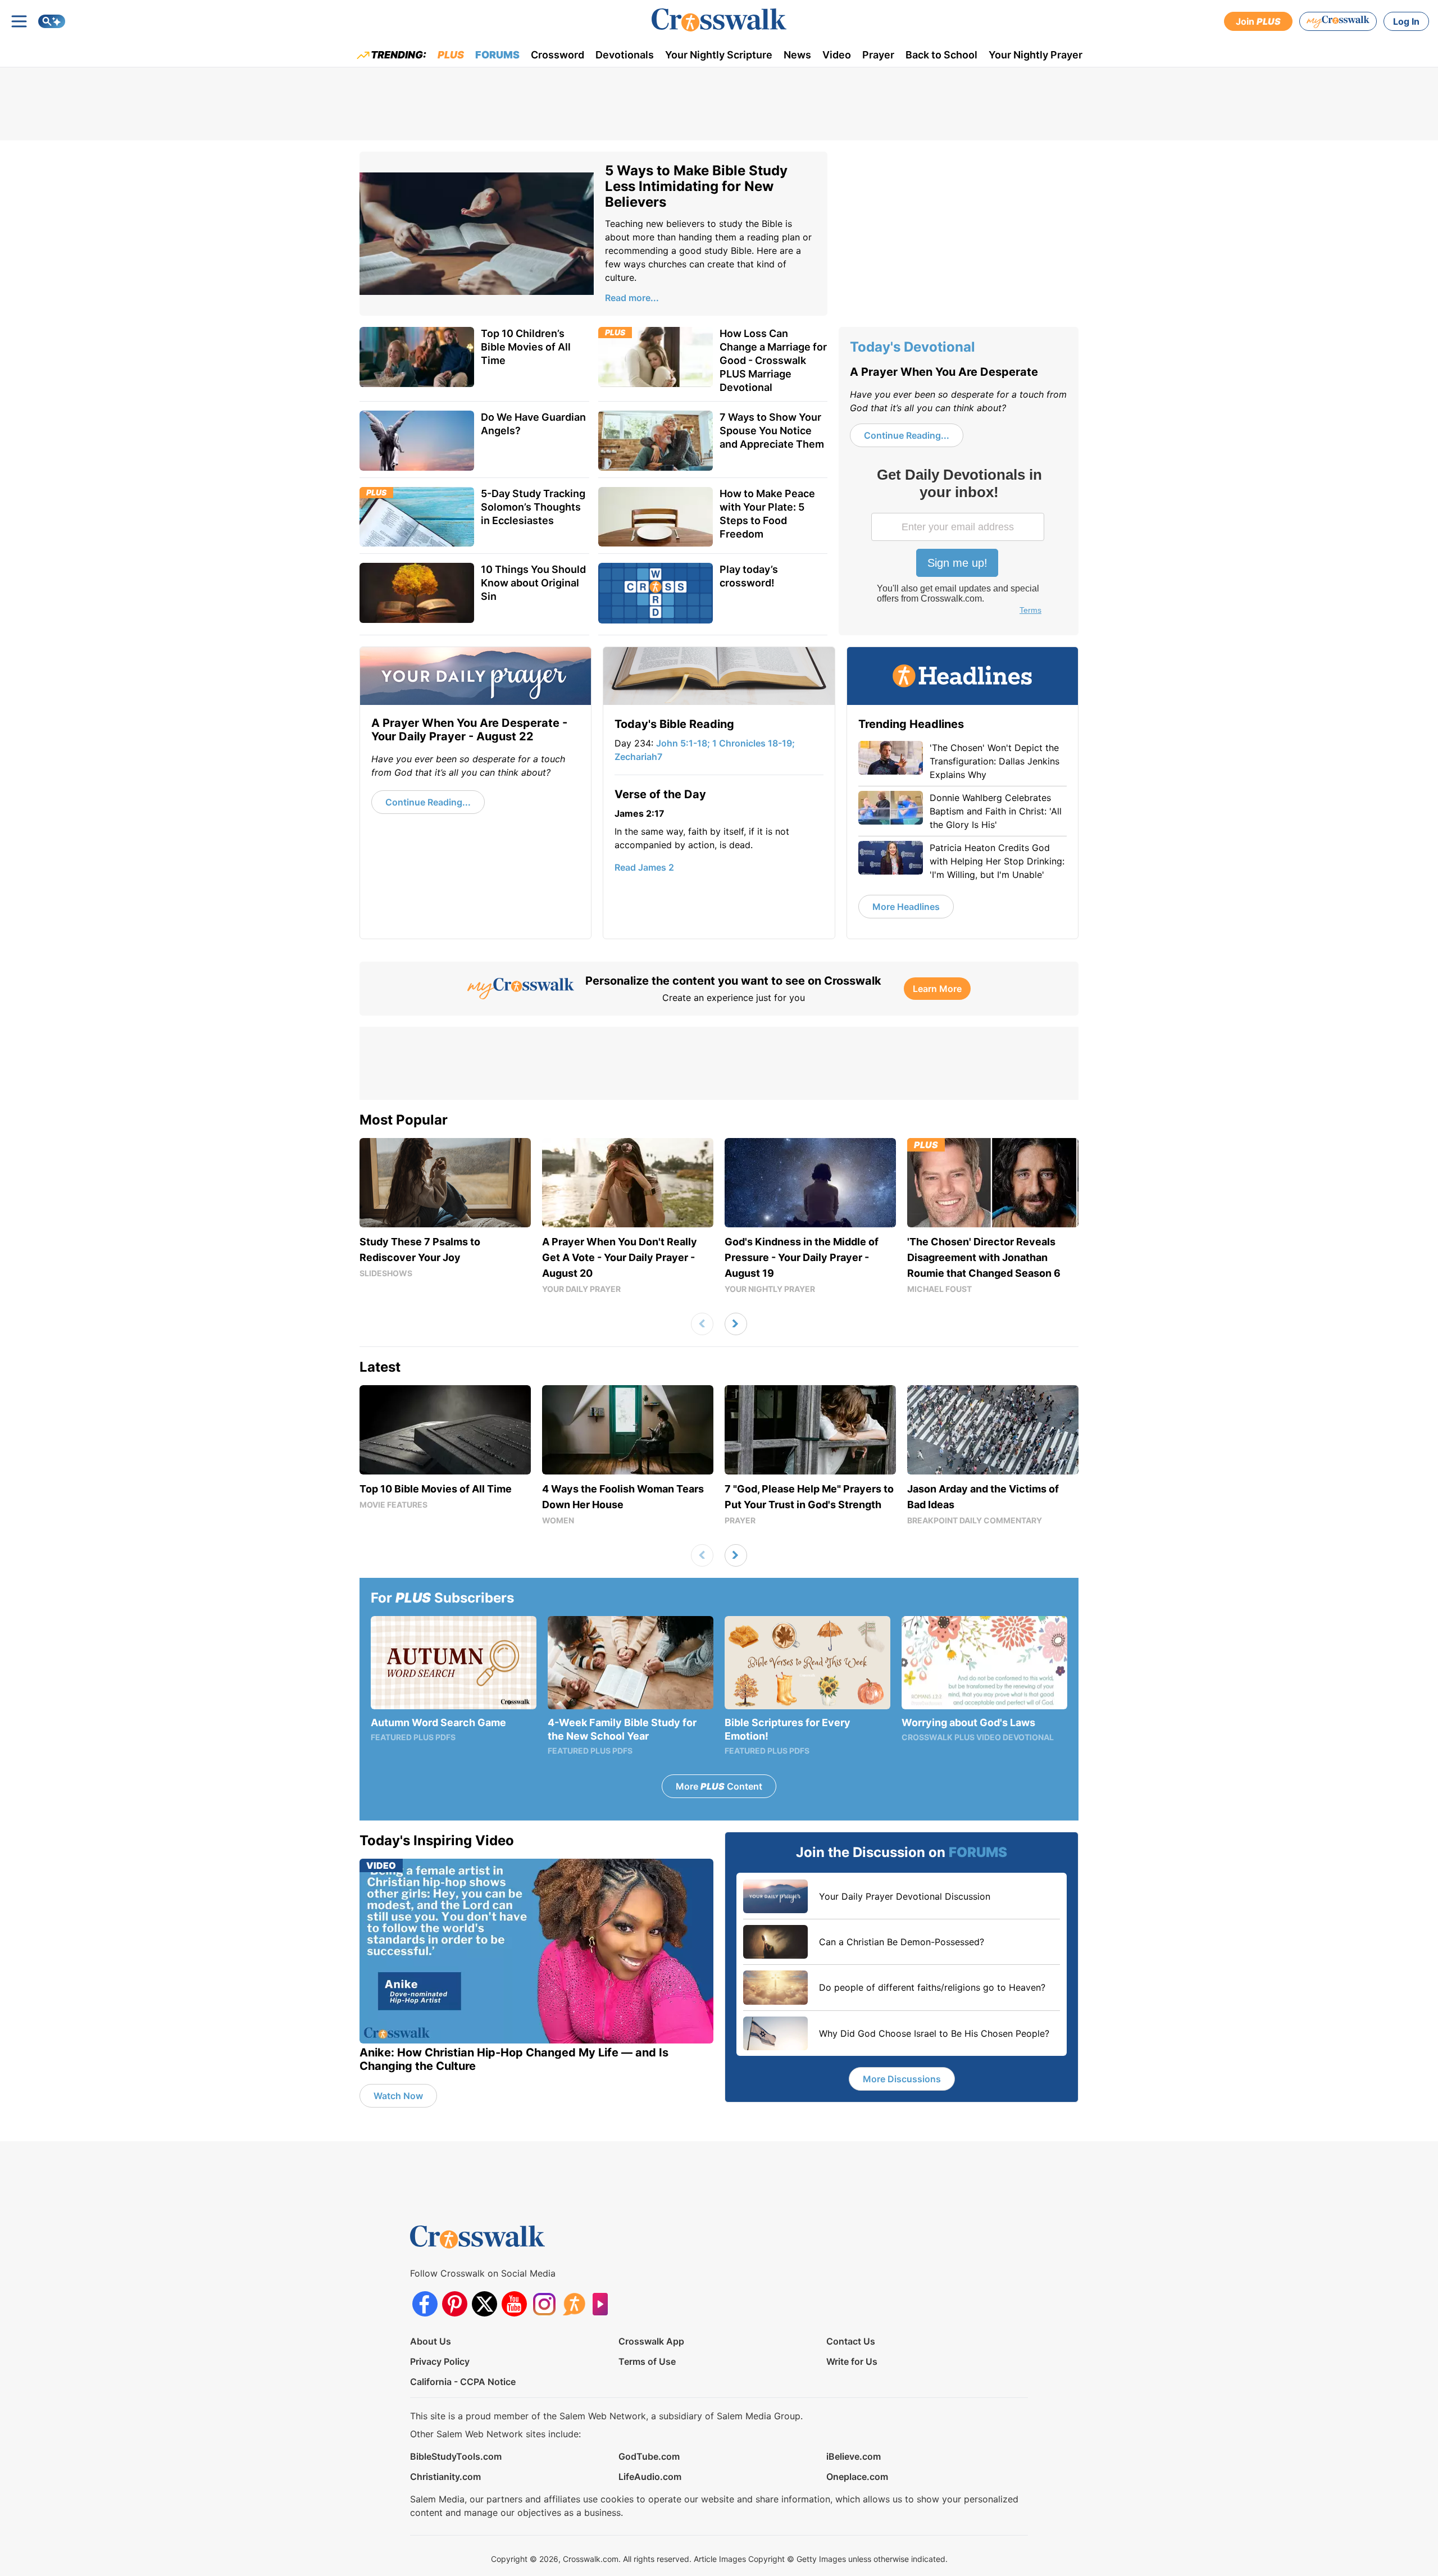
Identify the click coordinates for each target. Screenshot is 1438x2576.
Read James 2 (644, 867)
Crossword (558, 55)
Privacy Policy (440, 2361)
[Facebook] (425, 2304)
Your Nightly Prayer (1036, 55)
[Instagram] (544, 2304)
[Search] (52, 21)
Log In (1406, 21)
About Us (431, 2341)
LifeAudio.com (650, 2477)
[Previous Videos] (702, 1324)
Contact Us (851, 2341)
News (797, 55)
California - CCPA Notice (463, 2382)
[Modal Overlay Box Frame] (959, 543)
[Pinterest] (455, 2304)
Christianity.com (445, 2477)
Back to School (941, 55)
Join (1258, 21)
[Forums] (574, 2304)
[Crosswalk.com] (719, 20)
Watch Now (398, 2096)
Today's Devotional (913, 347)
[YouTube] (514, 2304)
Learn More (937, 989)
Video (837, 55)
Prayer (878, 55)
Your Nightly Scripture (719, 55)
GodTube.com (649, 2456)
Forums (497, 55)
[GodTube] (604, 2304)
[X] (484, 2304)
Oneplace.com (857, 2477)
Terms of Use (647, 2361)
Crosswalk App (651, 2341)
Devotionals (625, 55)
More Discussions (902, 2079)
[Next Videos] (736, 1324)
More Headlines (906, 907)
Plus (451, 55)
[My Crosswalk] (1338, 21)
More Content (719, 1786)
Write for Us (852, 2361)
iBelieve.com (854, 2456)
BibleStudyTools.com (456, 2456)
